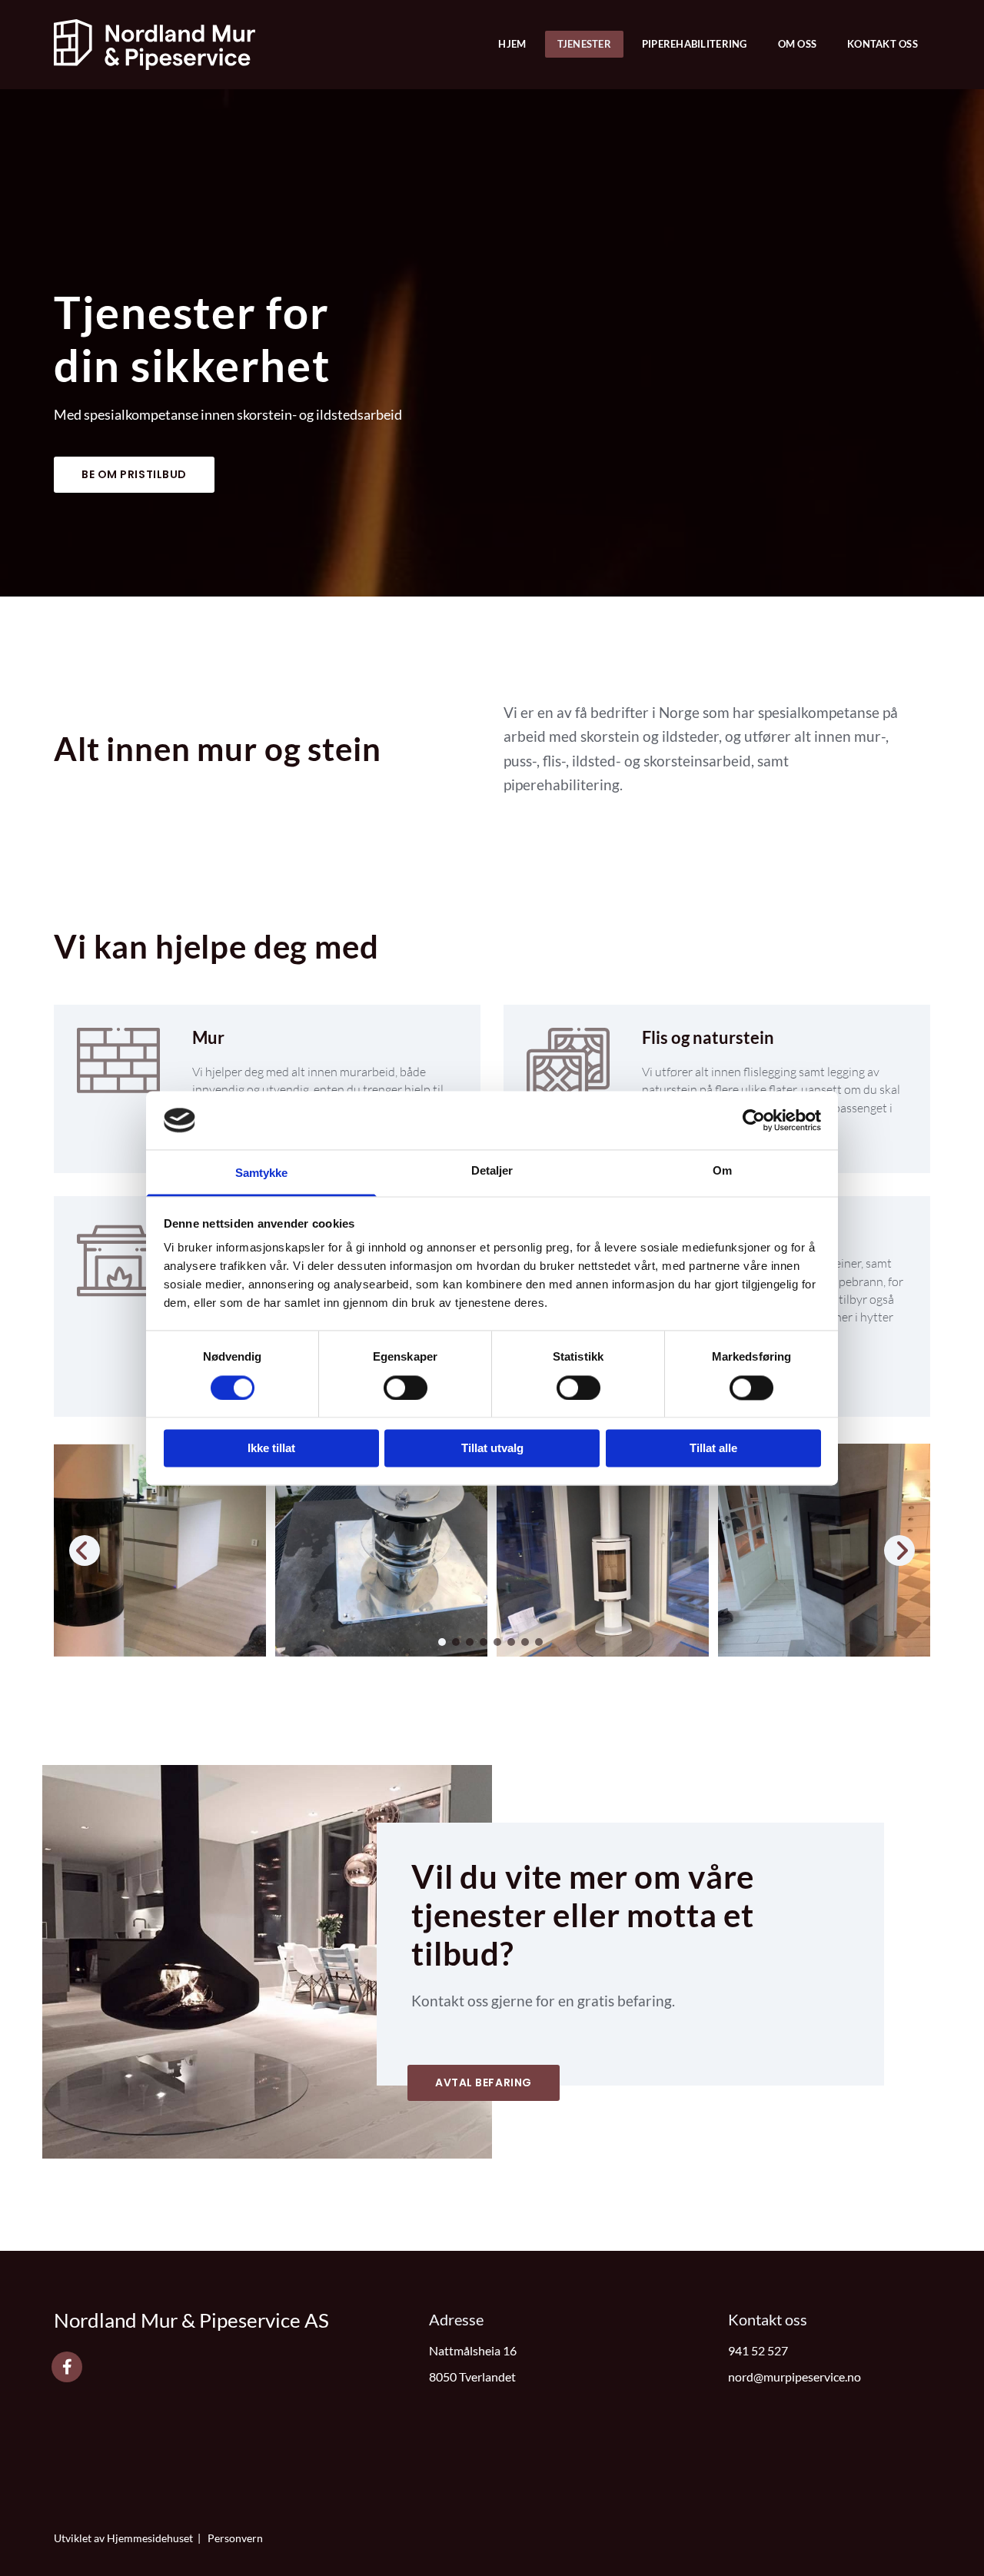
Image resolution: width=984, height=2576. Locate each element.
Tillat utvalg (492, 1449)
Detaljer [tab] (492, 1171)
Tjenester (584, 44)
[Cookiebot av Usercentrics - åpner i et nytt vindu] (754, 1120)
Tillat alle (713, 1449)
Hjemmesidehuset (150, 2538)
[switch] (406, 1388)
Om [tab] (722, 1171)
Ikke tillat (271, 1449)
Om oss (798, 44)
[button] (134, 475)
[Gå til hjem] (155, 45)
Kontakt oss (883, 44)
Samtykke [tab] (262, 1173)
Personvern (235, 2538)
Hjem (512, 44)
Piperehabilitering (695, 44)
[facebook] (67, 2367)
